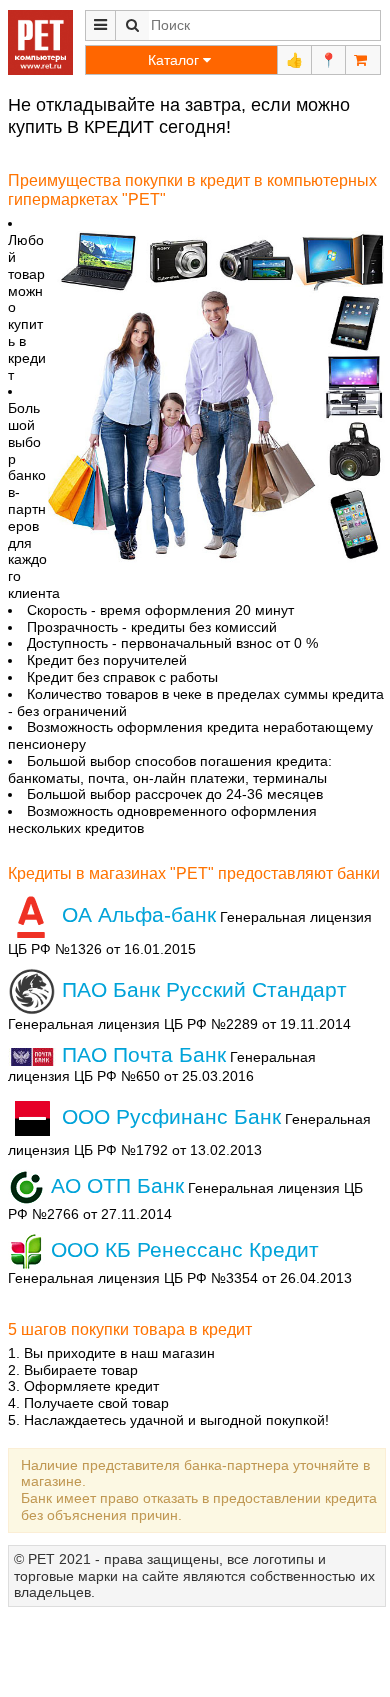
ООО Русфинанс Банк (168, 1116)
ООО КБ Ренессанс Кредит (182, 1249)
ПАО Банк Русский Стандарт (201, 989)
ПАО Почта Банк (141, 1054)
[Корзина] (363, 60)
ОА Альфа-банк (136, 914)
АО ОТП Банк (114, 1185)
